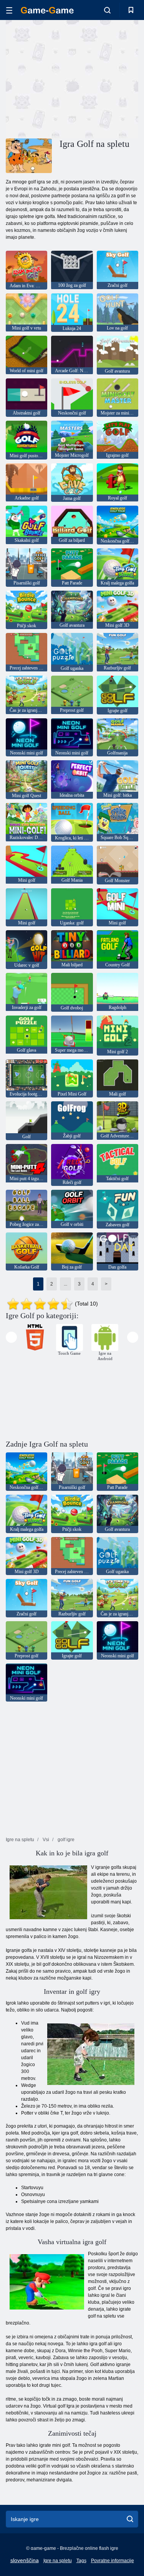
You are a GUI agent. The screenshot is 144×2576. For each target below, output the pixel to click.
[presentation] (11, 1337)
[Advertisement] (71, 78)
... (65, 1284)
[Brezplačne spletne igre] (47, 10)
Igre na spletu (58, 2561)
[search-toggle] (107, 10)
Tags (81, 2561)
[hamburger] (9, 10)
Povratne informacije (113, 2561)
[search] (130, 2519)
